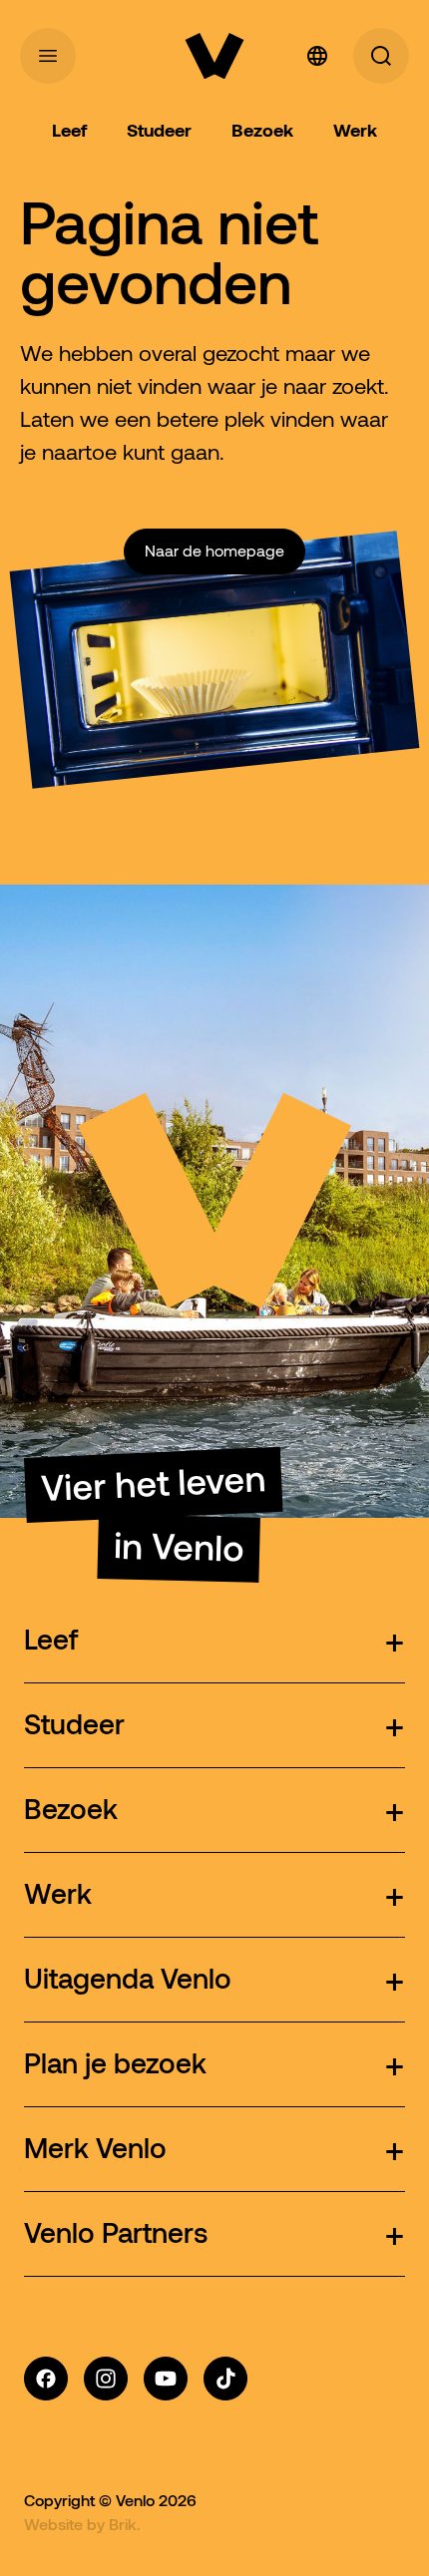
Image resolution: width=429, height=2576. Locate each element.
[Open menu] (48, 56)
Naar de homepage (214, 551)
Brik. (125, 2524)
